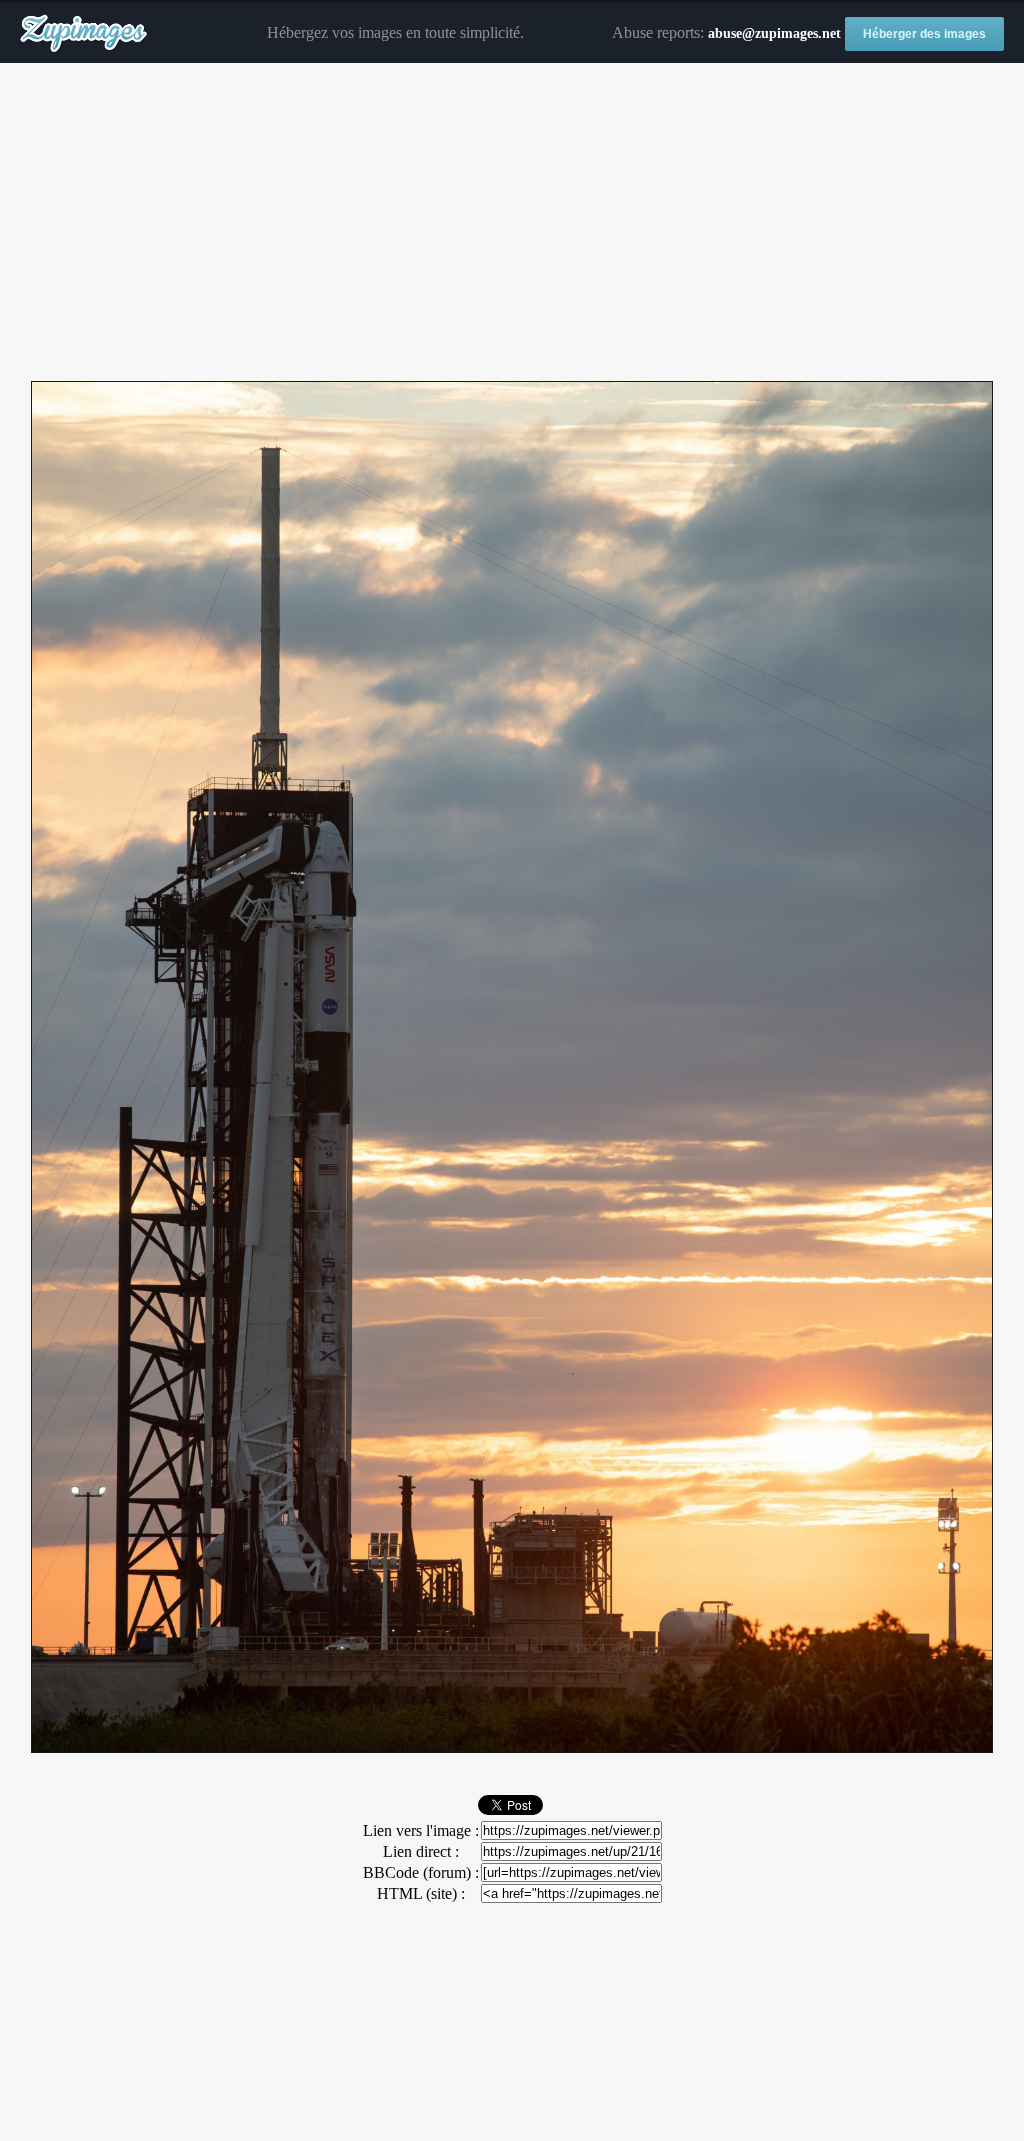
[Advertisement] (512, 223)
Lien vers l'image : (421, 1830)
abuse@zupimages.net (774, 33)
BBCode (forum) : (421, 1872)
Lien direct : (421, 1851)
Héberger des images (924, 34)
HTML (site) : (421, 1893)
